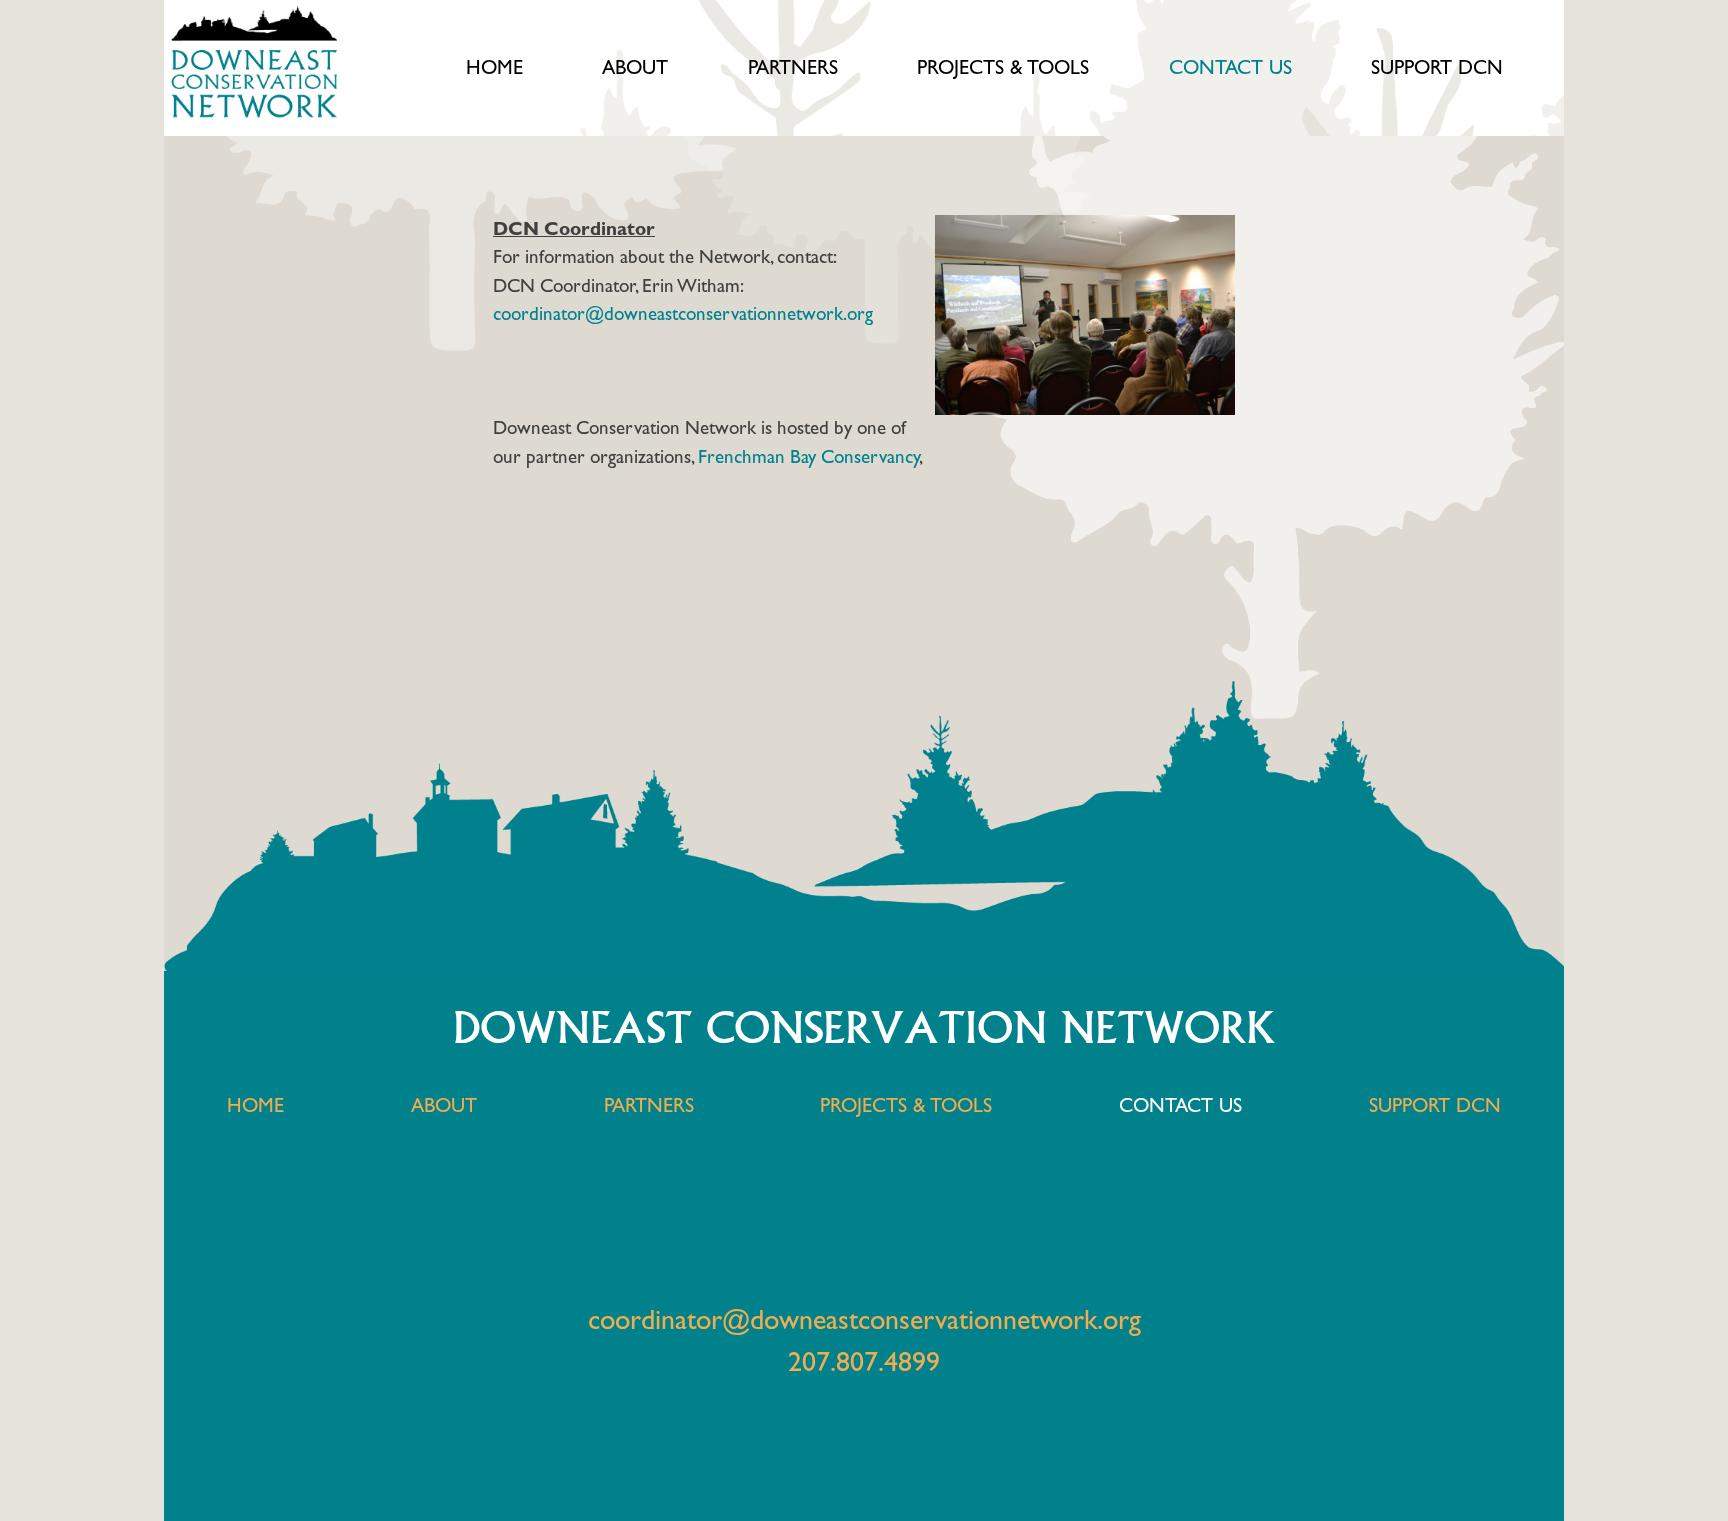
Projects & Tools (1003, 67)
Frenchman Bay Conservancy (808, 457)
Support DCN (1437, 67)
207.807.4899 (864, 1361)
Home (494, 67)
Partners (793, 67)
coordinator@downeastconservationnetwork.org (683, 314)
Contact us (1230, 67)
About (635, 67)
